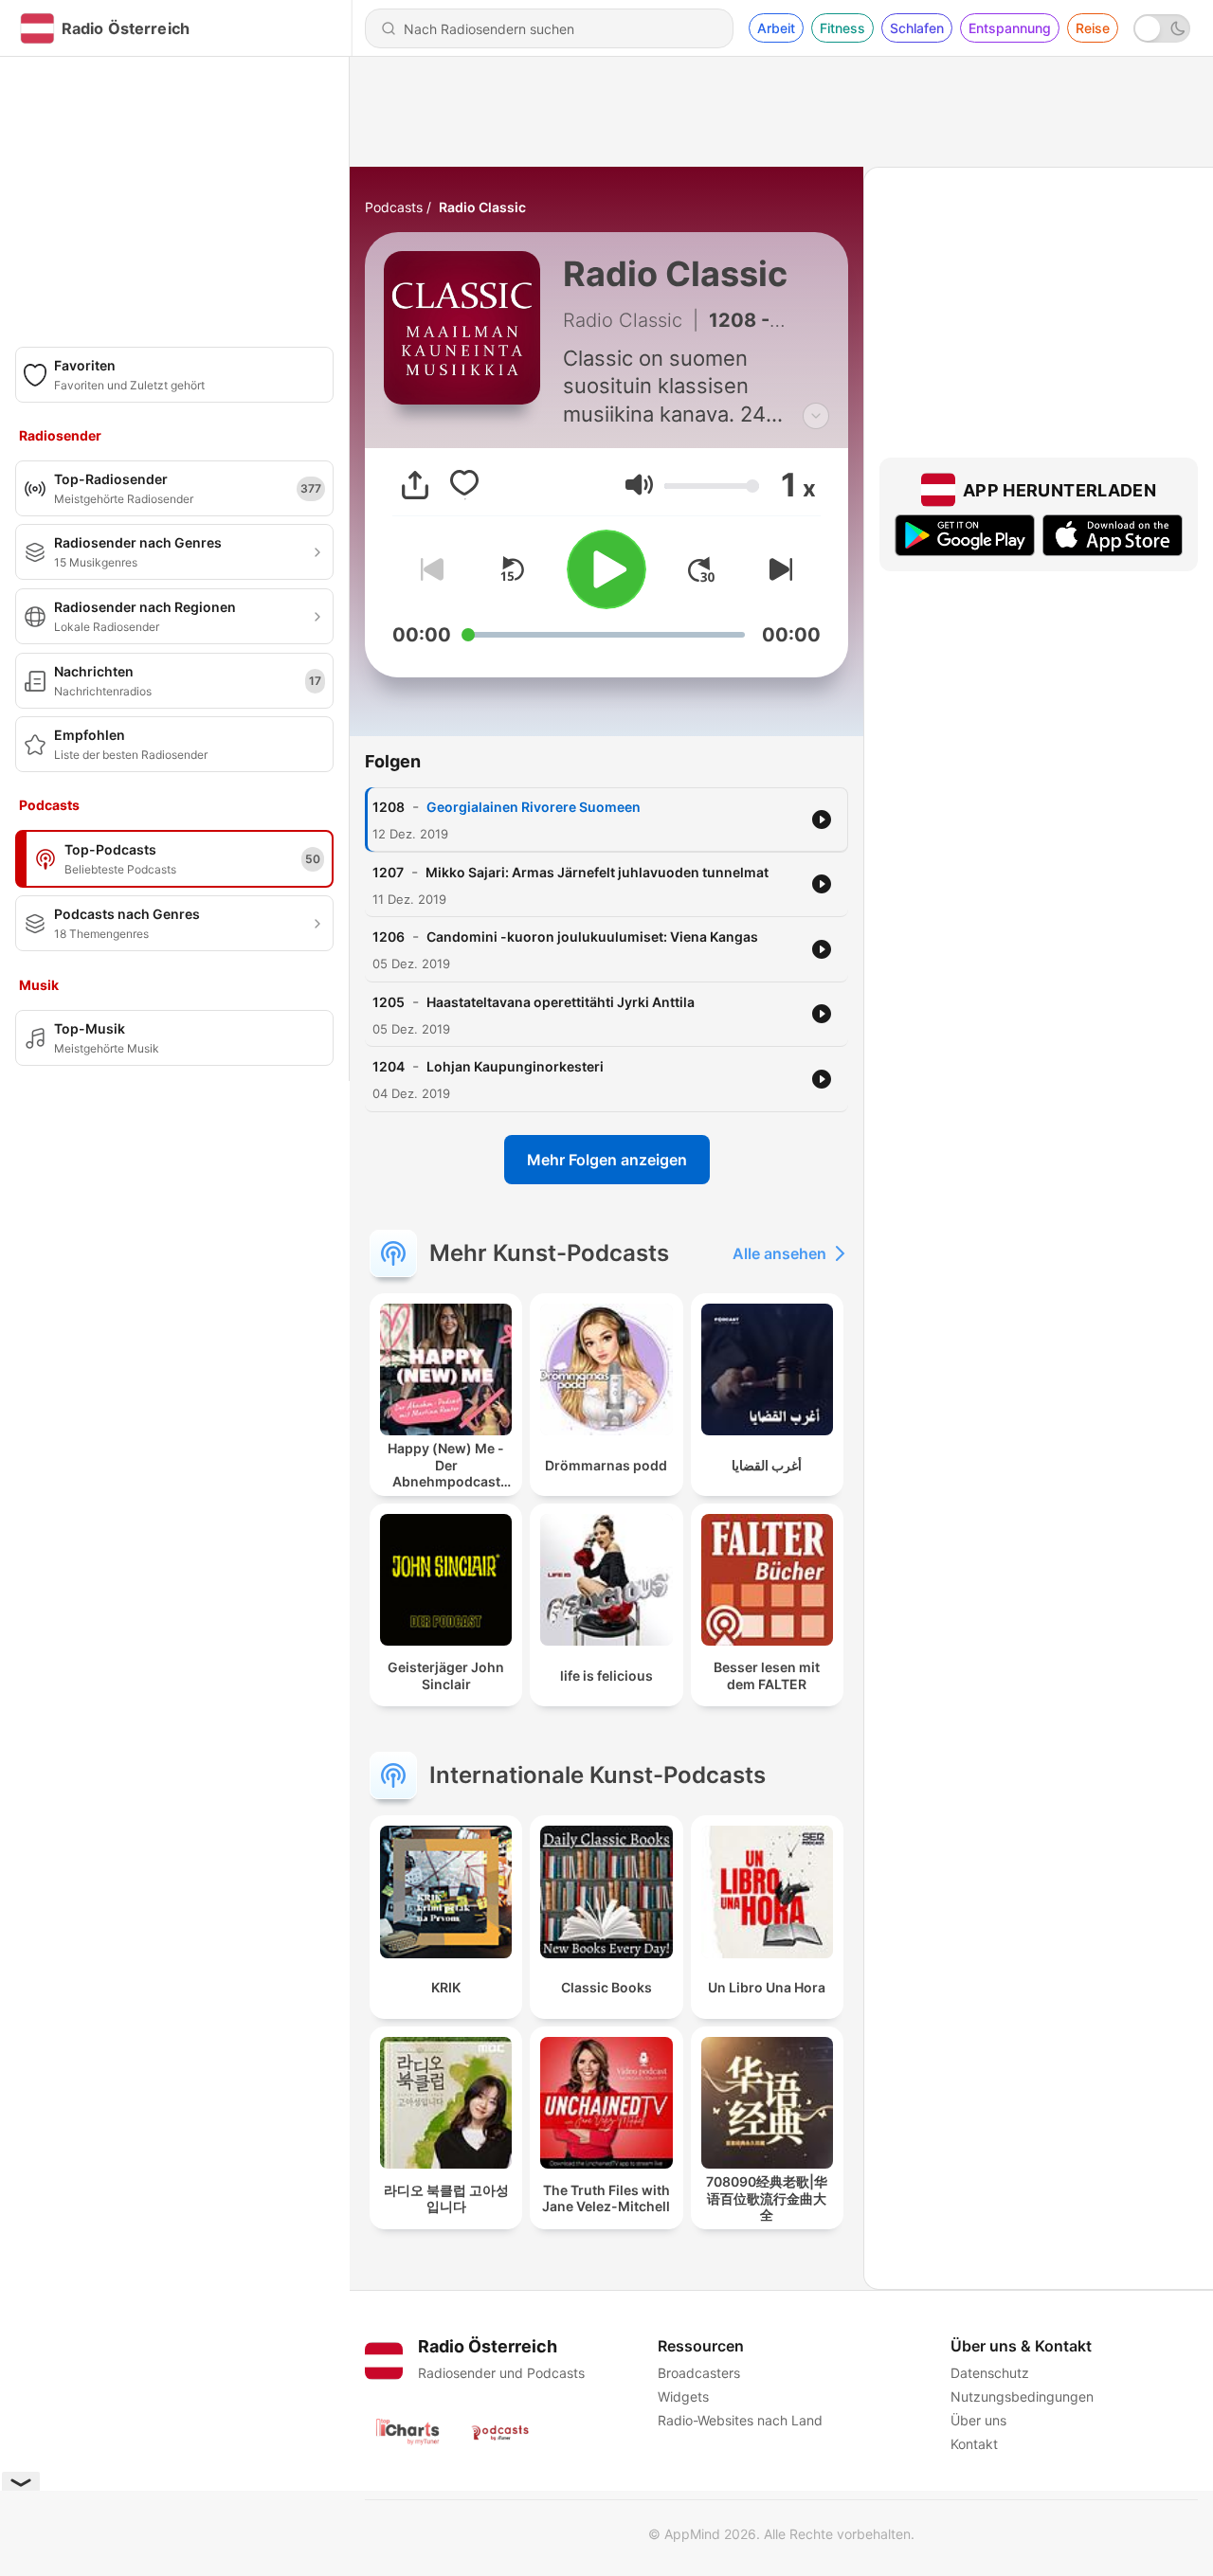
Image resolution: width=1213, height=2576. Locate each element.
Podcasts (394, 207)
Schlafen (917, 28)
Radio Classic (482, 207)
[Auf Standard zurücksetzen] (512, 569)
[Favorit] (464, 485)
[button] (639, 485)
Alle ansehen (779, 1253)
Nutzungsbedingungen (1022, 2396)
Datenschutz (990, 2373)
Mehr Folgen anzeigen (607, 1160)
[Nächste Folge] (777, 569)
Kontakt (974, 2444)
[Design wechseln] (1162, 28)
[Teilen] (415, 485)
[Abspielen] (606, 569)
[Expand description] (816, 416)
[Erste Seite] (701, 569)
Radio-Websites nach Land (740, 2420)
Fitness (842, 28)
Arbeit (776, 28)
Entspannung (1010, 28)
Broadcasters (699, 2373)
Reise (1093, 28)
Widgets (683, 2396)
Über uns (978, 2420)
